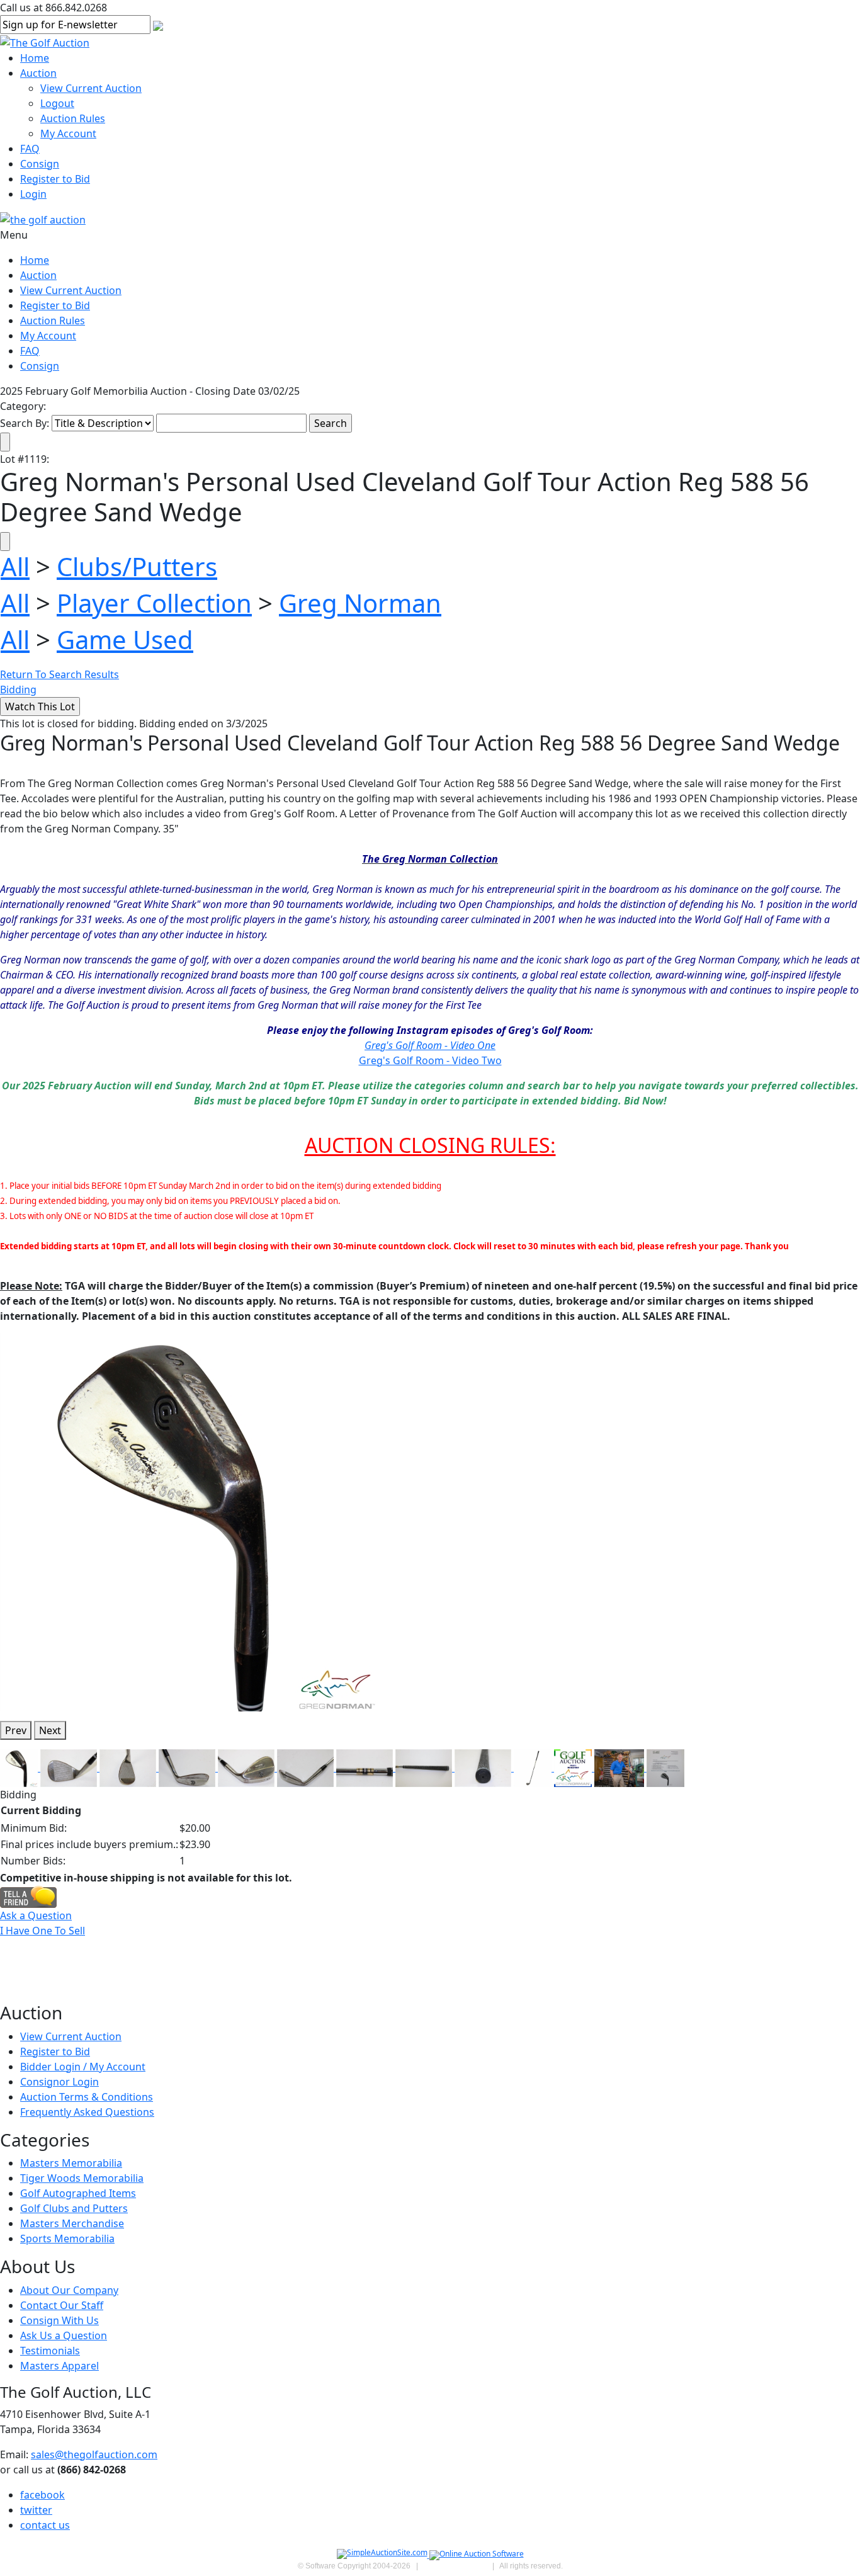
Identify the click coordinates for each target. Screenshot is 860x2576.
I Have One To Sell (42, 1931)
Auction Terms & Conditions (87, 2097)
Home (35, 58)
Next (50, 1730)
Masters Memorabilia (71, 2163)
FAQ (30, 149)
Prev (16, 1730)
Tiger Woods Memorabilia (82, 2178)
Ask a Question (36, 1915)
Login (33, 194)
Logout (57, 103)
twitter (36, 2510)
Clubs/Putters (137, 566)
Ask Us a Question (64, 2335)
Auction (38, 73)
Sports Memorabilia (67, 2238)
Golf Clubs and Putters (74, 2208)
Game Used (125, 639)
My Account (68, 133)
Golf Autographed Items (78, 2193)
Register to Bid (55, 179)
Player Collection (154, 603)
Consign (40, 164)
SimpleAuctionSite (455, 2566)
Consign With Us (59, 2320)
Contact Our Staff (62, 2305)
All (15, 566)
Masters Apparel (59, 2366)
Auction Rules (73, 118)
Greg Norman (360, 603)
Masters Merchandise (72, 2223)
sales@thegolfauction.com (94, 2454)
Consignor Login (59, 2082)
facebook (42, 2495)
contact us (45, 2525)
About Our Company (69, 2290)
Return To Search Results (59, 674)
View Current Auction (91, 88)
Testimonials (50, 2351)
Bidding (18, 689)
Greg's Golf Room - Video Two (430, 1060)
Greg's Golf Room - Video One (430, 1045)
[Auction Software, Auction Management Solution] (383, 2555)
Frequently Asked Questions (87, 2112)
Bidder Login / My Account (83, 2067)
